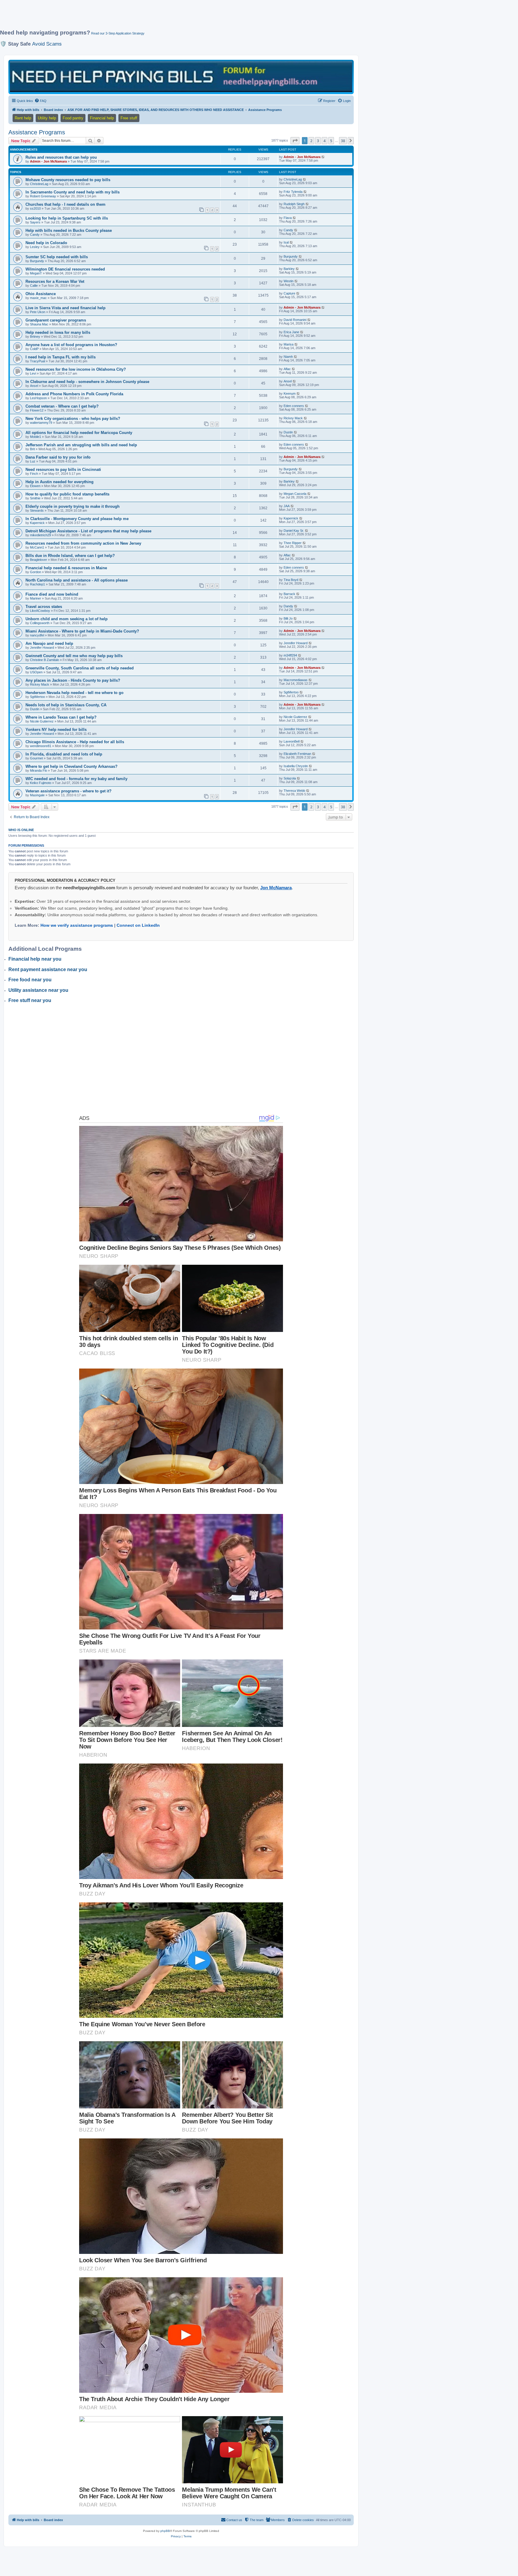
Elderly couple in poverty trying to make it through (73, 506)
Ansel (34, 386)
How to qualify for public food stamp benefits (67, 494)
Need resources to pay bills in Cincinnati (63, 470)
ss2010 (35, 208)
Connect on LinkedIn (138, 925)
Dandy (288, 606)
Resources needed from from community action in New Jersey (83, 543)
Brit (32, 449)
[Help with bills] (181, 77)
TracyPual (37, 361)
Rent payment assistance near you (48, 969)
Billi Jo (288, 618)
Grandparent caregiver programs (56, 320)
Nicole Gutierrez (42, 721)
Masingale (37, 795)
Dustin (288, 432)
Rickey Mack (293, 418)
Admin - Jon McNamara (48, 161)
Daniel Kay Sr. (294, 531)
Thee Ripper (293, 543)
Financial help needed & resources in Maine (66, 568)
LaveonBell (292, 741)
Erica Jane (291, 332)
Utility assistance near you (38, 990)
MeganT (36, 273)
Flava (288, 218)
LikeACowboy (40, 611)
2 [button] (311, 141)
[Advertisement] (145, 17)
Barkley (289, 269)
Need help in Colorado (46, 243)
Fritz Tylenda (293, 192)
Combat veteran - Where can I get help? (62, 406)
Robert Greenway (43, 196)
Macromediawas (296, 680)
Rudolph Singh (294, 204)
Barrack (289, 594)
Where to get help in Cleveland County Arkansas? (71, 766)
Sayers (35, 222)
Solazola (290, 778)
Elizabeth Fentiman (297, 754)
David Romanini (295, 320)
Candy (35, 235)
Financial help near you (35, 959)
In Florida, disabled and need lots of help (64, 754)
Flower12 (37, 410)
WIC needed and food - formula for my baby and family (76, 779)
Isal (286, 242)
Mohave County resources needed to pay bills (68, 180)
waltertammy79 (41, 423)
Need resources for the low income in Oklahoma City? (76, 369)
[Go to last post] (323, 157)
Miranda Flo (39, 770)
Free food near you (30, 980)
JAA (287, 506)
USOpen (36, 672)
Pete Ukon (38, 312)
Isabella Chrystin (296, 766)
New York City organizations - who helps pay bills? (73, 419)
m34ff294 (290, 655)
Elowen (35, 486)
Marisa (289, 344)
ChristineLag (39, 184)
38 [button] (343, 141)
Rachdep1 (37, 584)
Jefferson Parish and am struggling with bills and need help (81, 445)
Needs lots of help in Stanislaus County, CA (66, 705)
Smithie (35, 498)
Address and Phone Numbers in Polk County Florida (74, 394)
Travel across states (44, 607)
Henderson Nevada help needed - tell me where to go (74, 693)
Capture (289, 293)
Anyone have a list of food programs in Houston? (71, 345)
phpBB (165, 2531)
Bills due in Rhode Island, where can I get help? (70, 556)
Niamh (288, 357)
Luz (33, 461)
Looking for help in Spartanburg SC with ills (67, 218)
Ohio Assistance (41, 294)
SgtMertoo (37, 697)
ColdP (34, 349)
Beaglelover (39, 560)
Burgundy (37, 261)
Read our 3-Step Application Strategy (118, 33)
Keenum (290, 393)
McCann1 (37, 547)
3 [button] (318, 141)
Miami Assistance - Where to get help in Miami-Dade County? (82, 631)
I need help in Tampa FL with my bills (61, 357)
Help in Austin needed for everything (60, 482)
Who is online (21, 830)
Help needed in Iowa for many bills (58, 332)
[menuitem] (40, 101)
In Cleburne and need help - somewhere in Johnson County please (87, 382)
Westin (289, 281)
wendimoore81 (41, 746)
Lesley (35, 247)
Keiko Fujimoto (41, 783)
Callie (34, 286)
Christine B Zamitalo (45, 660)
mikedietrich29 (40, 535)
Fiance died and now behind (52, 594)
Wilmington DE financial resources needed (65, 269)
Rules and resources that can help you (61, 157)
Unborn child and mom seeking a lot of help (67, 619)
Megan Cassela (295, 494)
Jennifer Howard (42, 648)
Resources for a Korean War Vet (55, 281)
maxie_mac (38, 298)
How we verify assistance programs (77, 925)
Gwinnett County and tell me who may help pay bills (74, 656)
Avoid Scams (47, 44)
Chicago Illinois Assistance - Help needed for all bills (75, 742)
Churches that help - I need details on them (65, 204)
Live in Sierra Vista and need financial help (65, 308)
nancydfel (37, 635)
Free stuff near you (30, 1000)
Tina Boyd (291, 580)
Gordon (36, 572)
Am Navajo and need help (49, 643)
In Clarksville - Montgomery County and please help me (77, 519)
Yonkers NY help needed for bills (56, 730)
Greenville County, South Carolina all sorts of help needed (80, 668)
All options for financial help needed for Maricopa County (79, 433)
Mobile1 (36, 437)
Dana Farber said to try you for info (58, 457)
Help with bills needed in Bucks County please (69, 230)
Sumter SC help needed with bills (57, 257)
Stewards (37, 510)
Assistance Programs (37, 132)
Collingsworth (40, 623)
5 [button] (331, 141)
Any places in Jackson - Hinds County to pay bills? (73, 680)
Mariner (36, 598)
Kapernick (37, 523)
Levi (33, 373)
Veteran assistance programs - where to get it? (68, 791)
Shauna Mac (39, 324)
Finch (34, 474)
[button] (295, 141)
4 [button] (324, 141)
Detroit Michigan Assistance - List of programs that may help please (88, 531)
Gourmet (36, 758)
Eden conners (294, 406)
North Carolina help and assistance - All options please (77, 580)
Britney (35, 337)
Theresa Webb (294, 791)
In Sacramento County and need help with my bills (73, 192)
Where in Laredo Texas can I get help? (61, 717)
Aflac (287, 369)
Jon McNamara (276, 888)
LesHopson (38, 398)
